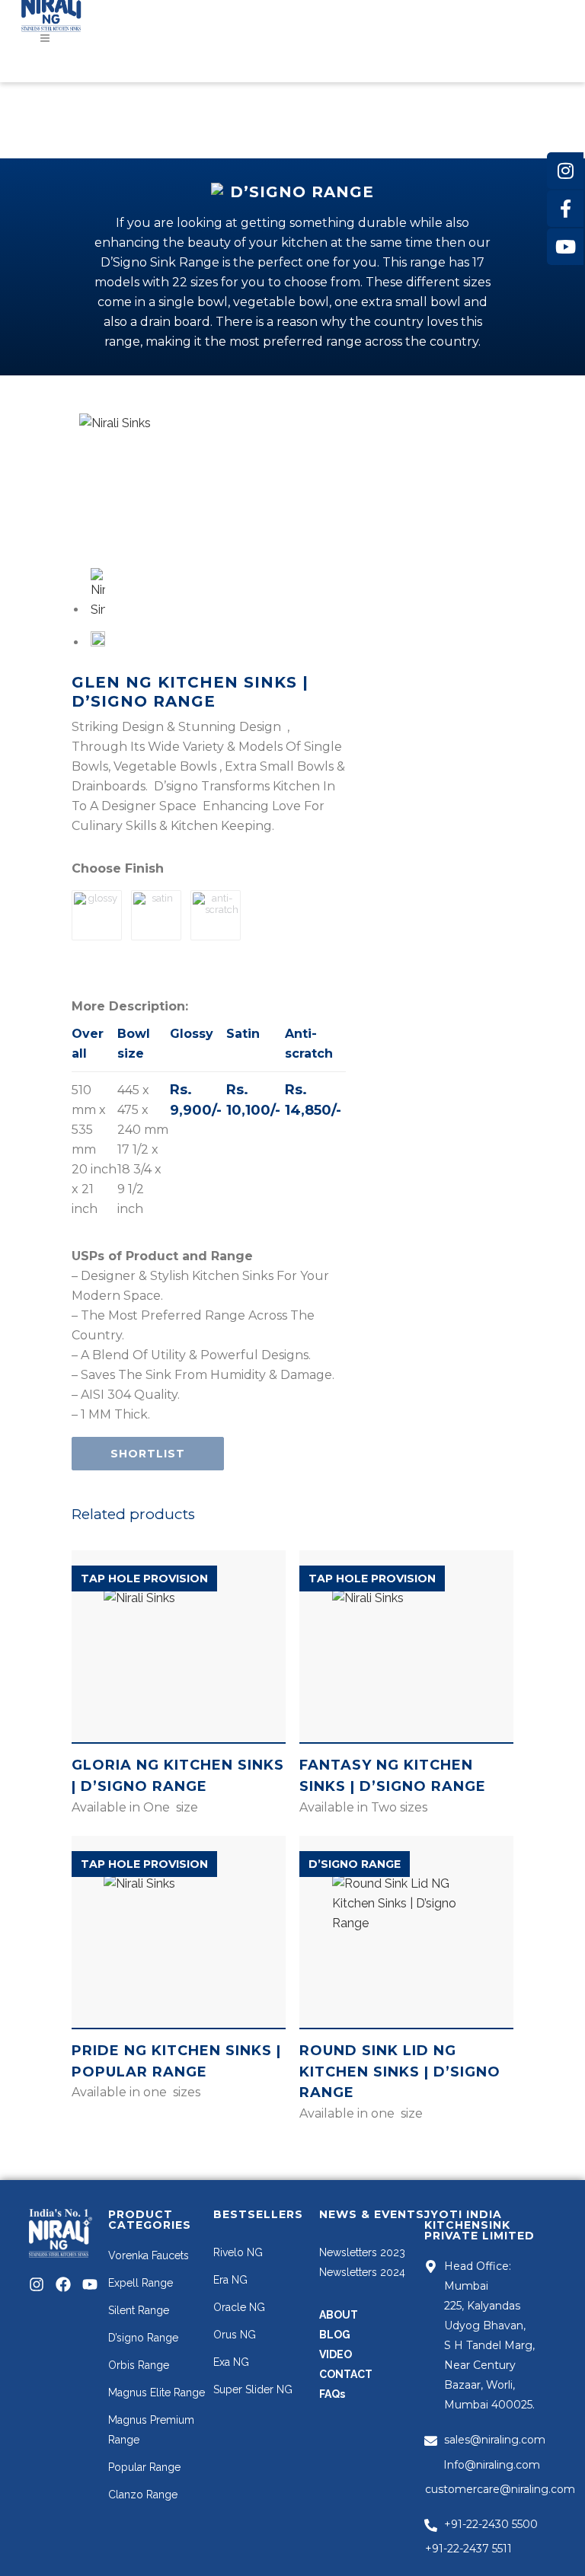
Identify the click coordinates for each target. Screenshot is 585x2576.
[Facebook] (63, 2284)
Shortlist (148, 1454)
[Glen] (149, 483)
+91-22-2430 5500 (491, 2524)
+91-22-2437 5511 (468, 2549)
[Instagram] (37, 2284)
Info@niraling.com (492, 2465)
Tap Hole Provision (144, 1578)
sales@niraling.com (495, 2440)
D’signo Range (355, 1864)
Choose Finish (118, 868)
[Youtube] (90, 2284)
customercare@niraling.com (500, 2489)
